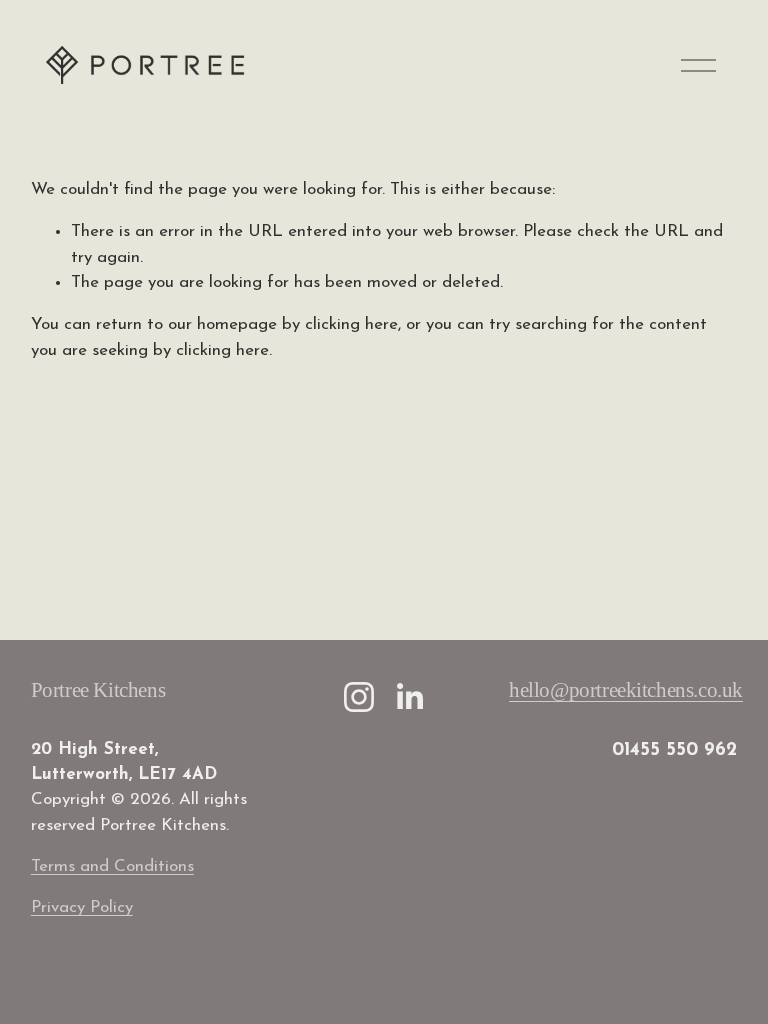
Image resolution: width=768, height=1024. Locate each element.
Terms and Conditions (112, 866)
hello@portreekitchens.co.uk (626, 690)
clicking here (351, 324)
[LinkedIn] (409, 697)
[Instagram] (359, 697)
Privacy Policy (82, 907)
